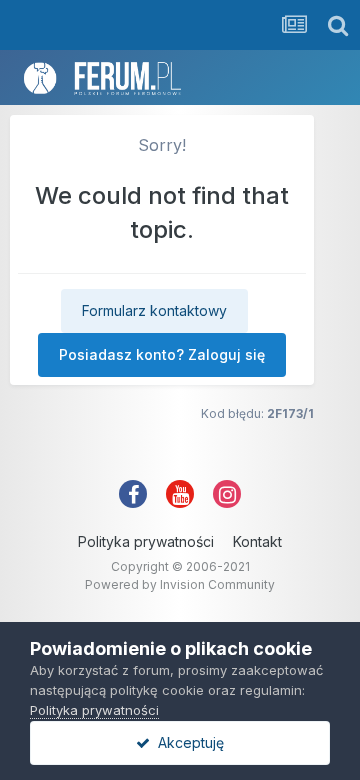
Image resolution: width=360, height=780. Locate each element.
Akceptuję (187, 742)
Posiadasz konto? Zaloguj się (162, 354)
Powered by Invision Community (180, 584)
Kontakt (257, 541)
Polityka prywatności (146, 541)
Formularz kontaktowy (154, 310)
